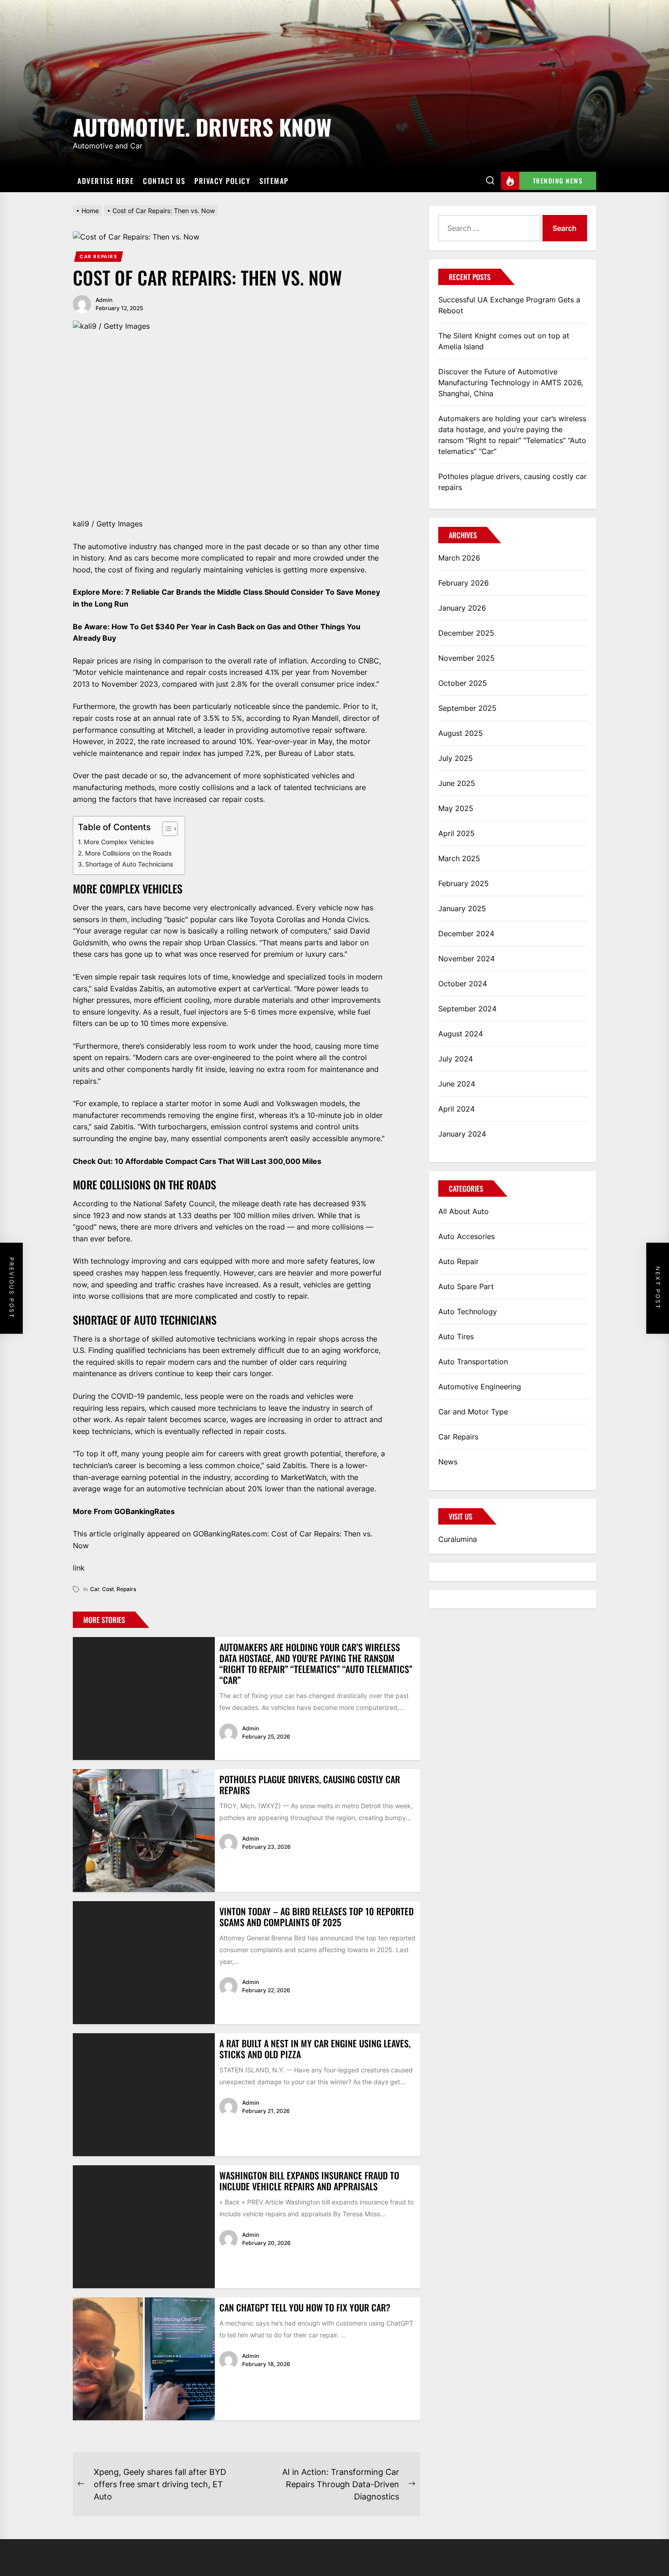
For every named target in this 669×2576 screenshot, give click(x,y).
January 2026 (462, 608)
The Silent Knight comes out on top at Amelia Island (504, 341)
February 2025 (464, 883)
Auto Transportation (473, 1362)
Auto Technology (468, 1311)
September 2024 (467, 1009)
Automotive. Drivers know (202, 125)
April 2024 (456, 1109)
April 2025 (456, 833)
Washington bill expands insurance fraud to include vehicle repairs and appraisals (309, 2181)
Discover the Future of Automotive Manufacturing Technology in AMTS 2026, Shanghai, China (511, 383)
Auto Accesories (466, 1236)
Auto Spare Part (466, 1286)
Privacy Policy (222, 181)
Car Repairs (99, 256)
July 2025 (456, 758)
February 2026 (464, 583)
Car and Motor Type (473, 1412)
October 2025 (463, 683)
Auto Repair (459, 1261)
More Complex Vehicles (119, 842)
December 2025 (466, 633)
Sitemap (274, 181)
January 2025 (462, 908)
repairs (126, 1589)
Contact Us (164, 181)
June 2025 (457, 783)
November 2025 (466, 658)
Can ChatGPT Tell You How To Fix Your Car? (305, 2307)
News (448, 1462)
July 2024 (456, 1059)
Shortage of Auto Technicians (129, 864)
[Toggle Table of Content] (165, 829)
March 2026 (459, 558)
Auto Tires (456, 1336)
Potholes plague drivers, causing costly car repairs (310, 1785)
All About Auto (464, 1211)
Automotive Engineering (480, 1387)
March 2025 (459, 858)
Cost (108, 1589)
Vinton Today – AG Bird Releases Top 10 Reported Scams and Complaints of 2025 (317, 1917)
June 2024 (457, 1084)
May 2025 (456, 808)
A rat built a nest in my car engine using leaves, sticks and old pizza (315, 2049)
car (95, 1589)
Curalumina (458, 1539)
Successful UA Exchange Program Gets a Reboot (509, 305)
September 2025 (467, 708)
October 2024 (463, 984)
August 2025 (461, 733)
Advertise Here (106, 181)
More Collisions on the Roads (129, 853)
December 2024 (466, 933)
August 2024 (461, 1034)
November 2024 (466, 959)
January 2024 (462, 1134)
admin (104, 300)
